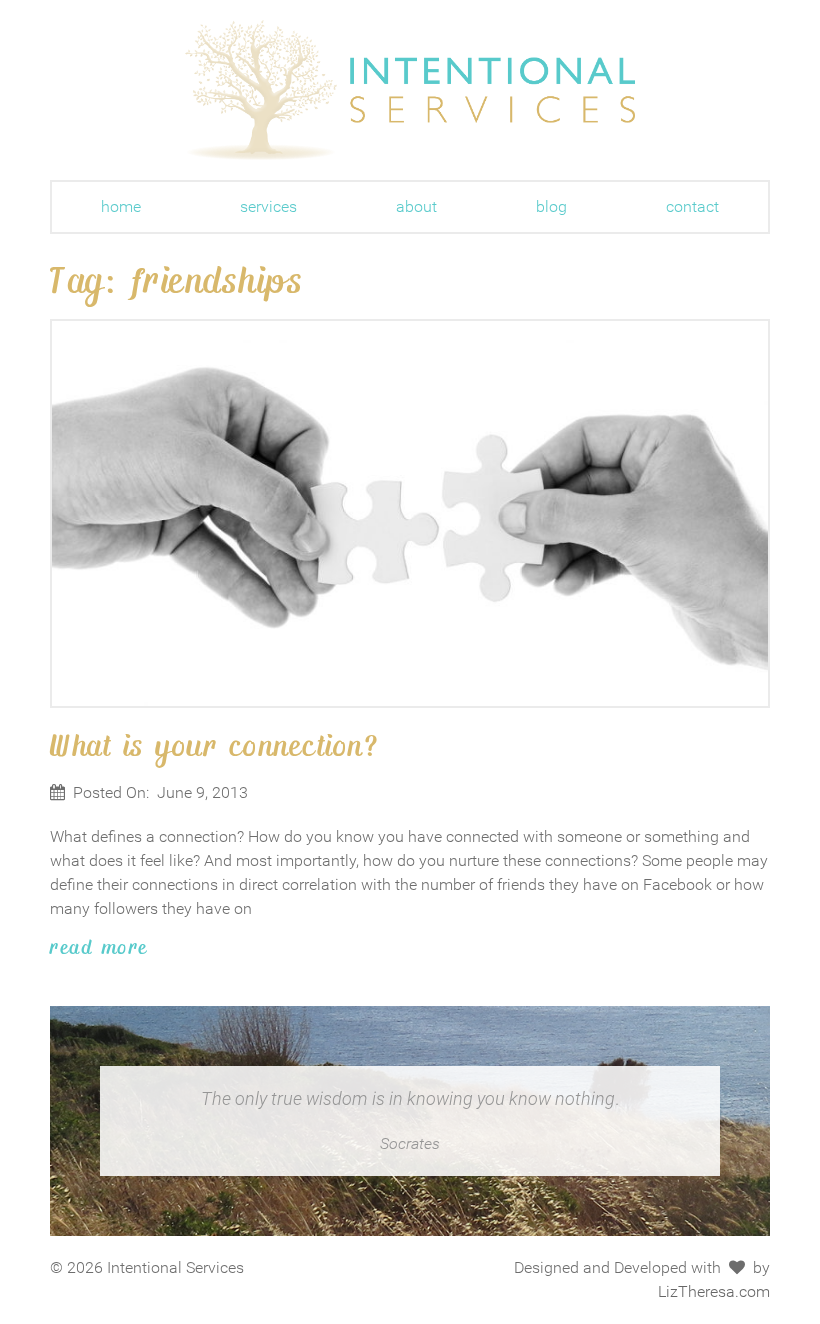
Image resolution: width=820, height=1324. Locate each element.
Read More (99, 946)
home (121, 206)
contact (692, 206)
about (416, 206)
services (268, 206)
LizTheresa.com (714, 1291)
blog (551, 206)
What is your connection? (215, 744)
